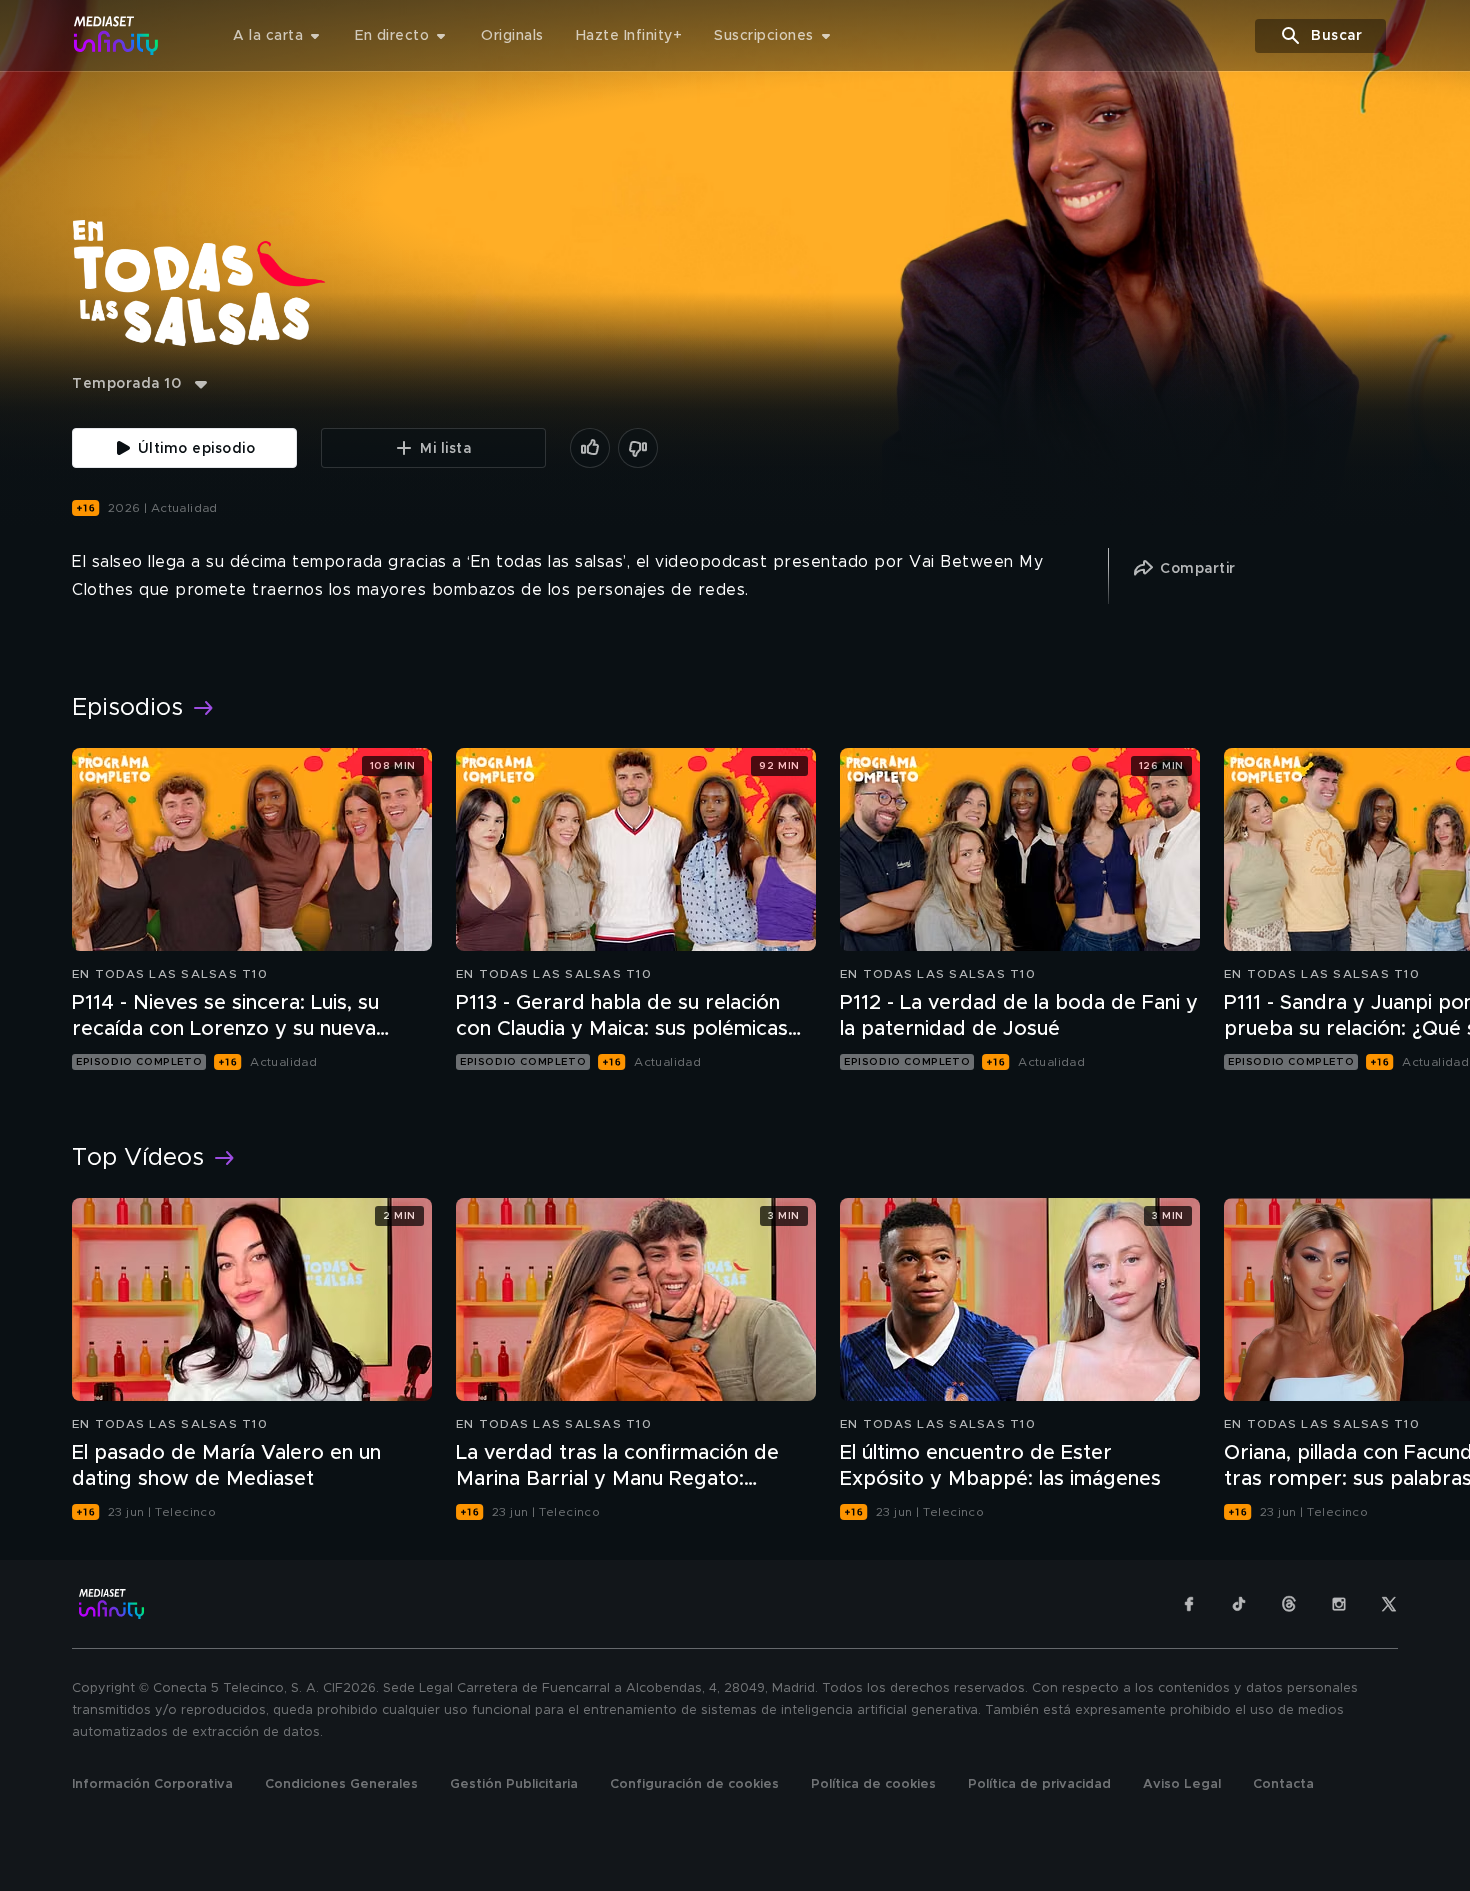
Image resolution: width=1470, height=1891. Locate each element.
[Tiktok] (1239, 1604)
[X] (1389, 1604)
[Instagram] (1339, 1604)
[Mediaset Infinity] (116, 35)
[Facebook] (1189, 1604)
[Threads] (1289, 1604)
